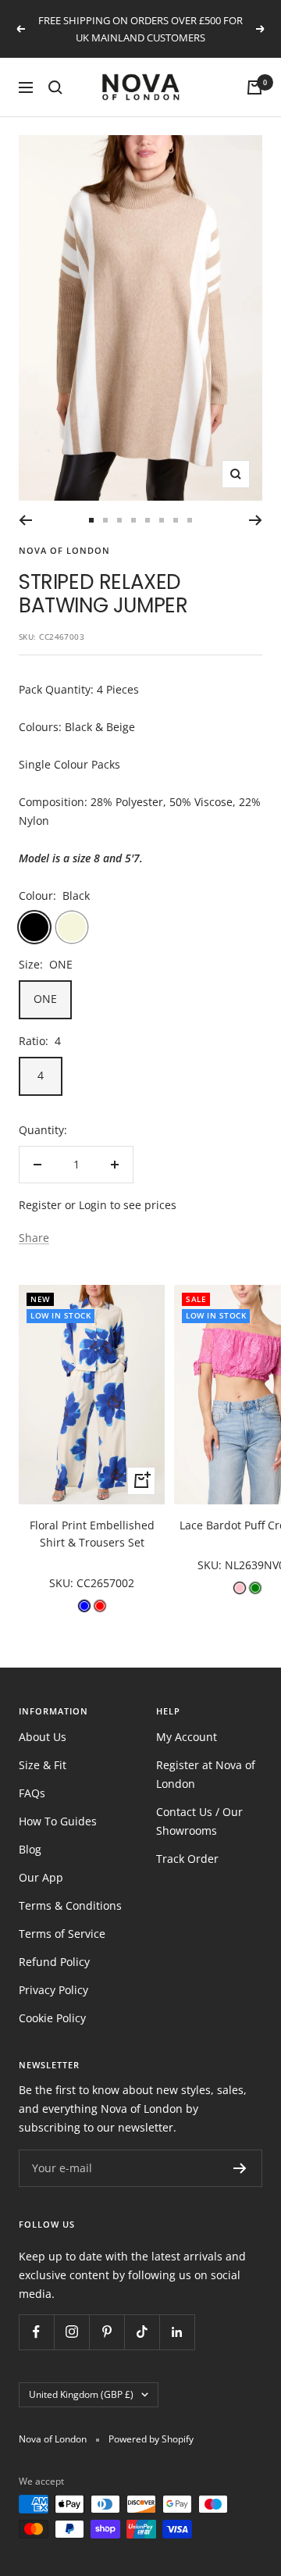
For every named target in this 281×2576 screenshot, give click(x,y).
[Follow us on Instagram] (71, 2332)
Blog (30, 1849)
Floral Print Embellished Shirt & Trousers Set (92, 1534)
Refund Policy (54, 1962)
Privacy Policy (53, 1990)
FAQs (32, 1793)
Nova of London (64, 550)
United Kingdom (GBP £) (81, 2394)
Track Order (187, 1859)
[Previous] (25, 520)
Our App (41, 1877)
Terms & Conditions (70, 1905)
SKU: (63, 1583)
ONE (45, 999)
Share (34, 1238)
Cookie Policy (52, 2018)
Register (40, 1205)
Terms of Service (62, 1934)
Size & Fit (43, 1765)
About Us (43, 1737)
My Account (187, 1737)
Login (93, 1205)
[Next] (256, 520)
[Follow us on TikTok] (142, 2332)
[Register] (240, 2168)
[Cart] (254, 87)
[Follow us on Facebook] (36, 2332)
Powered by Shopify (151, 2439)
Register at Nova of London (206, 1774)
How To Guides (58, 1821)
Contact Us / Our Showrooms (199, 1821)
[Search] (55, 87)
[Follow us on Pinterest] (107, 2332)
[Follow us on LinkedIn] (177, 2332)
